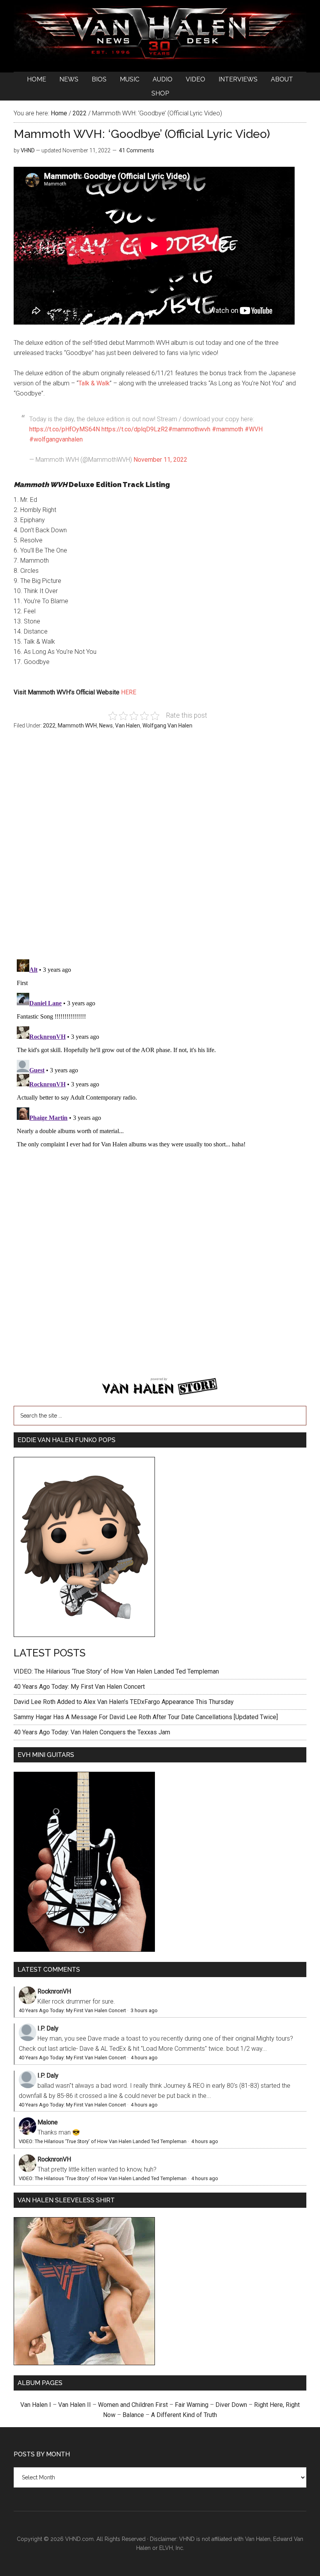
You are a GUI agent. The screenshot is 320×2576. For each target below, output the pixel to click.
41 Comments (137, 150)
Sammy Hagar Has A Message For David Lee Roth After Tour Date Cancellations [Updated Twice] (146, 1717)
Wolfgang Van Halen (167, 726)
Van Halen (128, 726)
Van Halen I (36, 2405)
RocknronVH (54, 1991)
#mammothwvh (189, 429)
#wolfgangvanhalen (56, 439)
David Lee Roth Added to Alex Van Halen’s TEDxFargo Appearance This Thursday (124, 1702)
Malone (48, 2122)
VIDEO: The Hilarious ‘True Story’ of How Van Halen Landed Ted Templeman (116, 1671)
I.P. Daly (48, 2028)
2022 (49, 726)
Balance (133, 2415)
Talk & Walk (94, 383)
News (106, 726)
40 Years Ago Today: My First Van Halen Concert (79, 1687)
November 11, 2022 (160, 460)
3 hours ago (144, 2010)
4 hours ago (144, 2058)
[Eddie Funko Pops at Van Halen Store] (84, 1635)
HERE (129, 692)
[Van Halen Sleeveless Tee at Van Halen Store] (84, 2363)
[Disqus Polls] (160, 849)
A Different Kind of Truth (184, 2415)
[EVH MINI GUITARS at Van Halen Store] (84, 1950)
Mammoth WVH (77, 726)
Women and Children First (133, 2405)
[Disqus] (160, 1054)
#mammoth (228, 429)
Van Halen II (75, 2405)
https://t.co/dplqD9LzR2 (135, 429)
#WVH (254, 429)
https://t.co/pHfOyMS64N (65, 429)
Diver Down (231, 2405)
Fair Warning (192, 2405)
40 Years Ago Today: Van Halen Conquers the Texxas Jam (92, 1732)
